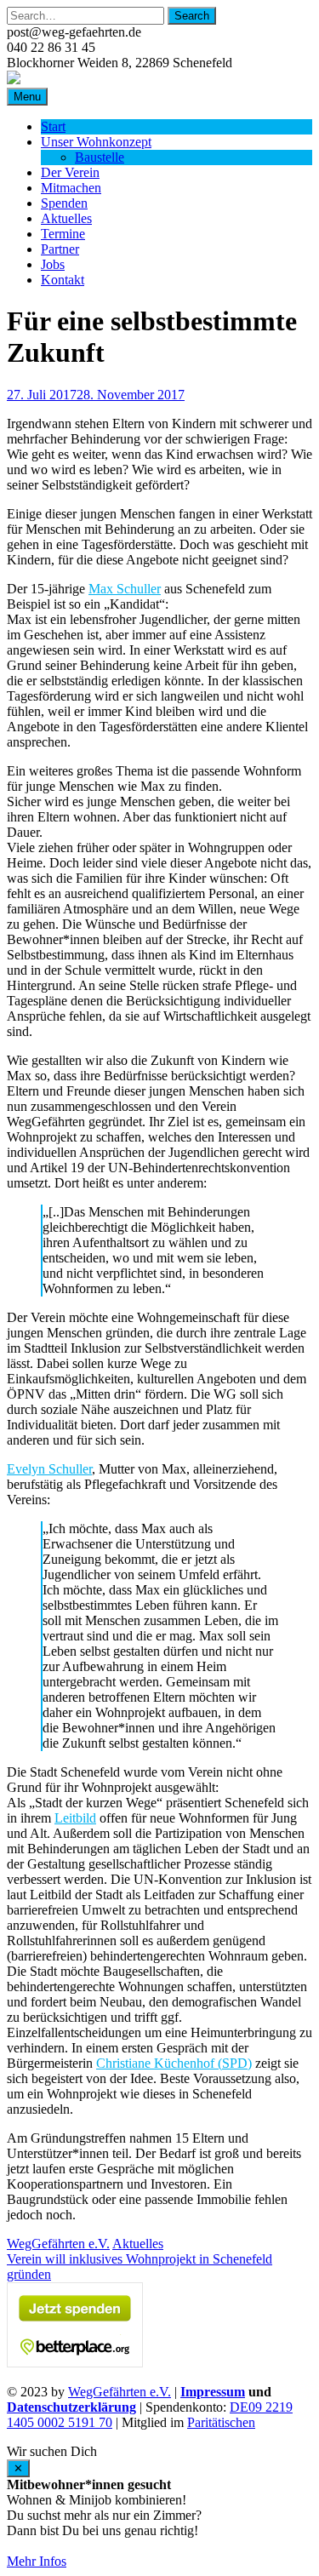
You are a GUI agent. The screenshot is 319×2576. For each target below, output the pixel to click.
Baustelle (100, 157)
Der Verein (70, 172)
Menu (27, 97)
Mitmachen (71, 188)
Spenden (64, 203)
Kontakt (63, 280)
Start (53, 126)
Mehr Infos (37, 2561)
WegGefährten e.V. (58, 2244)
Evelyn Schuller (49, 1469)
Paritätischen (221, 2422)
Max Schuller (125, 589)
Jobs (53, 264)
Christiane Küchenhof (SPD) (174, 2063)
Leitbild (75, 1818)
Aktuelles (66, 218)
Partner (60, 249)
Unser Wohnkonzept (96, 142)
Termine (63, 234)
